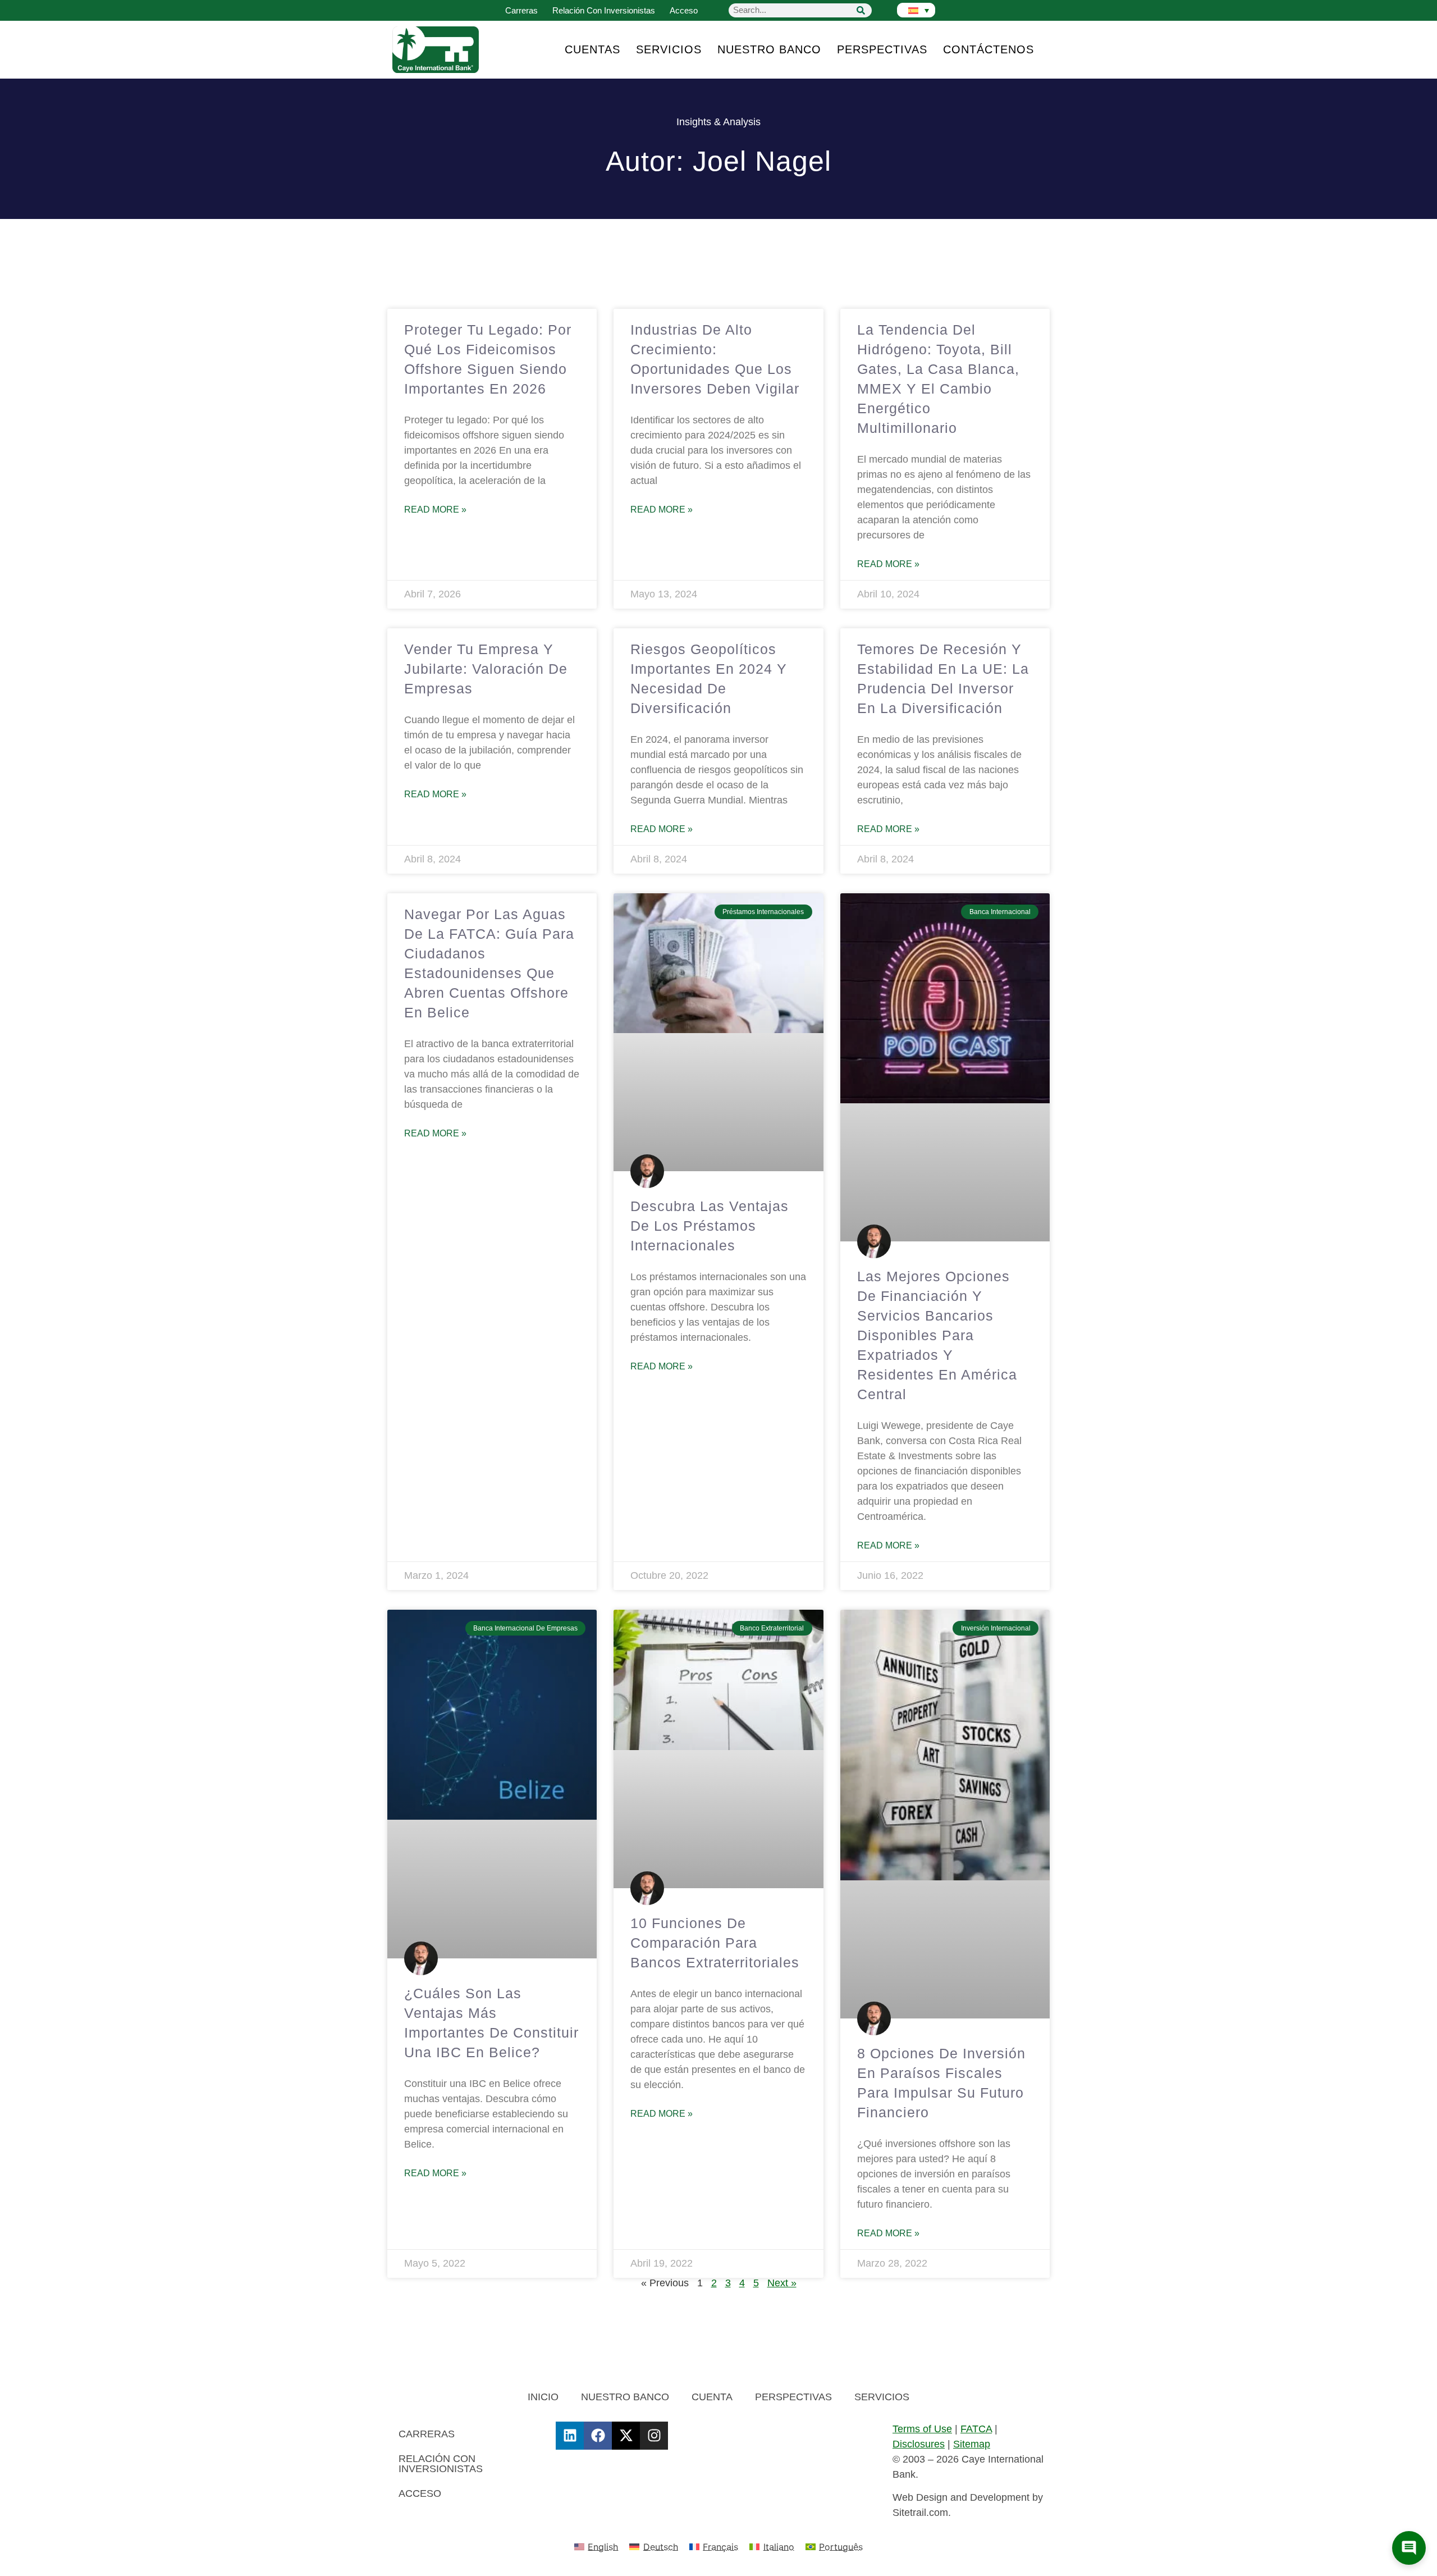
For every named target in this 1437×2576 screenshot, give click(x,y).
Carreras (521, 10)
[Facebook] (598, 2436)
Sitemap (972, 2444)
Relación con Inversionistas (604, 10)
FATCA (976, 2429)
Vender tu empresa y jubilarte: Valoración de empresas (486, 669)
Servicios (669, 49)
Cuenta (712, 2397)
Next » (782, 2283)
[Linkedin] (570, 2436)
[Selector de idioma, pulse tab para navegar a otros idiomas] (916, 10)
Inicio (543, 2397)
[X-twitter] (626, 2436)
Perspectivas (882, 49)
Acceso (684, 10)
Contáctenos (988, 49)
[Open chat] (1409, 2548)
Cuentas (592, 49)
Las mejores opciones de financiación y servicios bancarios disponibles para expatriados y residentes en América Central (937, 1335)
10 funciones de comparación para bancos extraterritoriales (715, 1943)
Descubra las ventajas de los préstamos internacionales (710, 1226)
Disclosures (919, 2444)
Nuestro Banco (769, 49)
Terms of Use (922, 2429)
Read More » (435, 510)
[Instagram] (654, 2436)
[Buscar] (861, 10)
